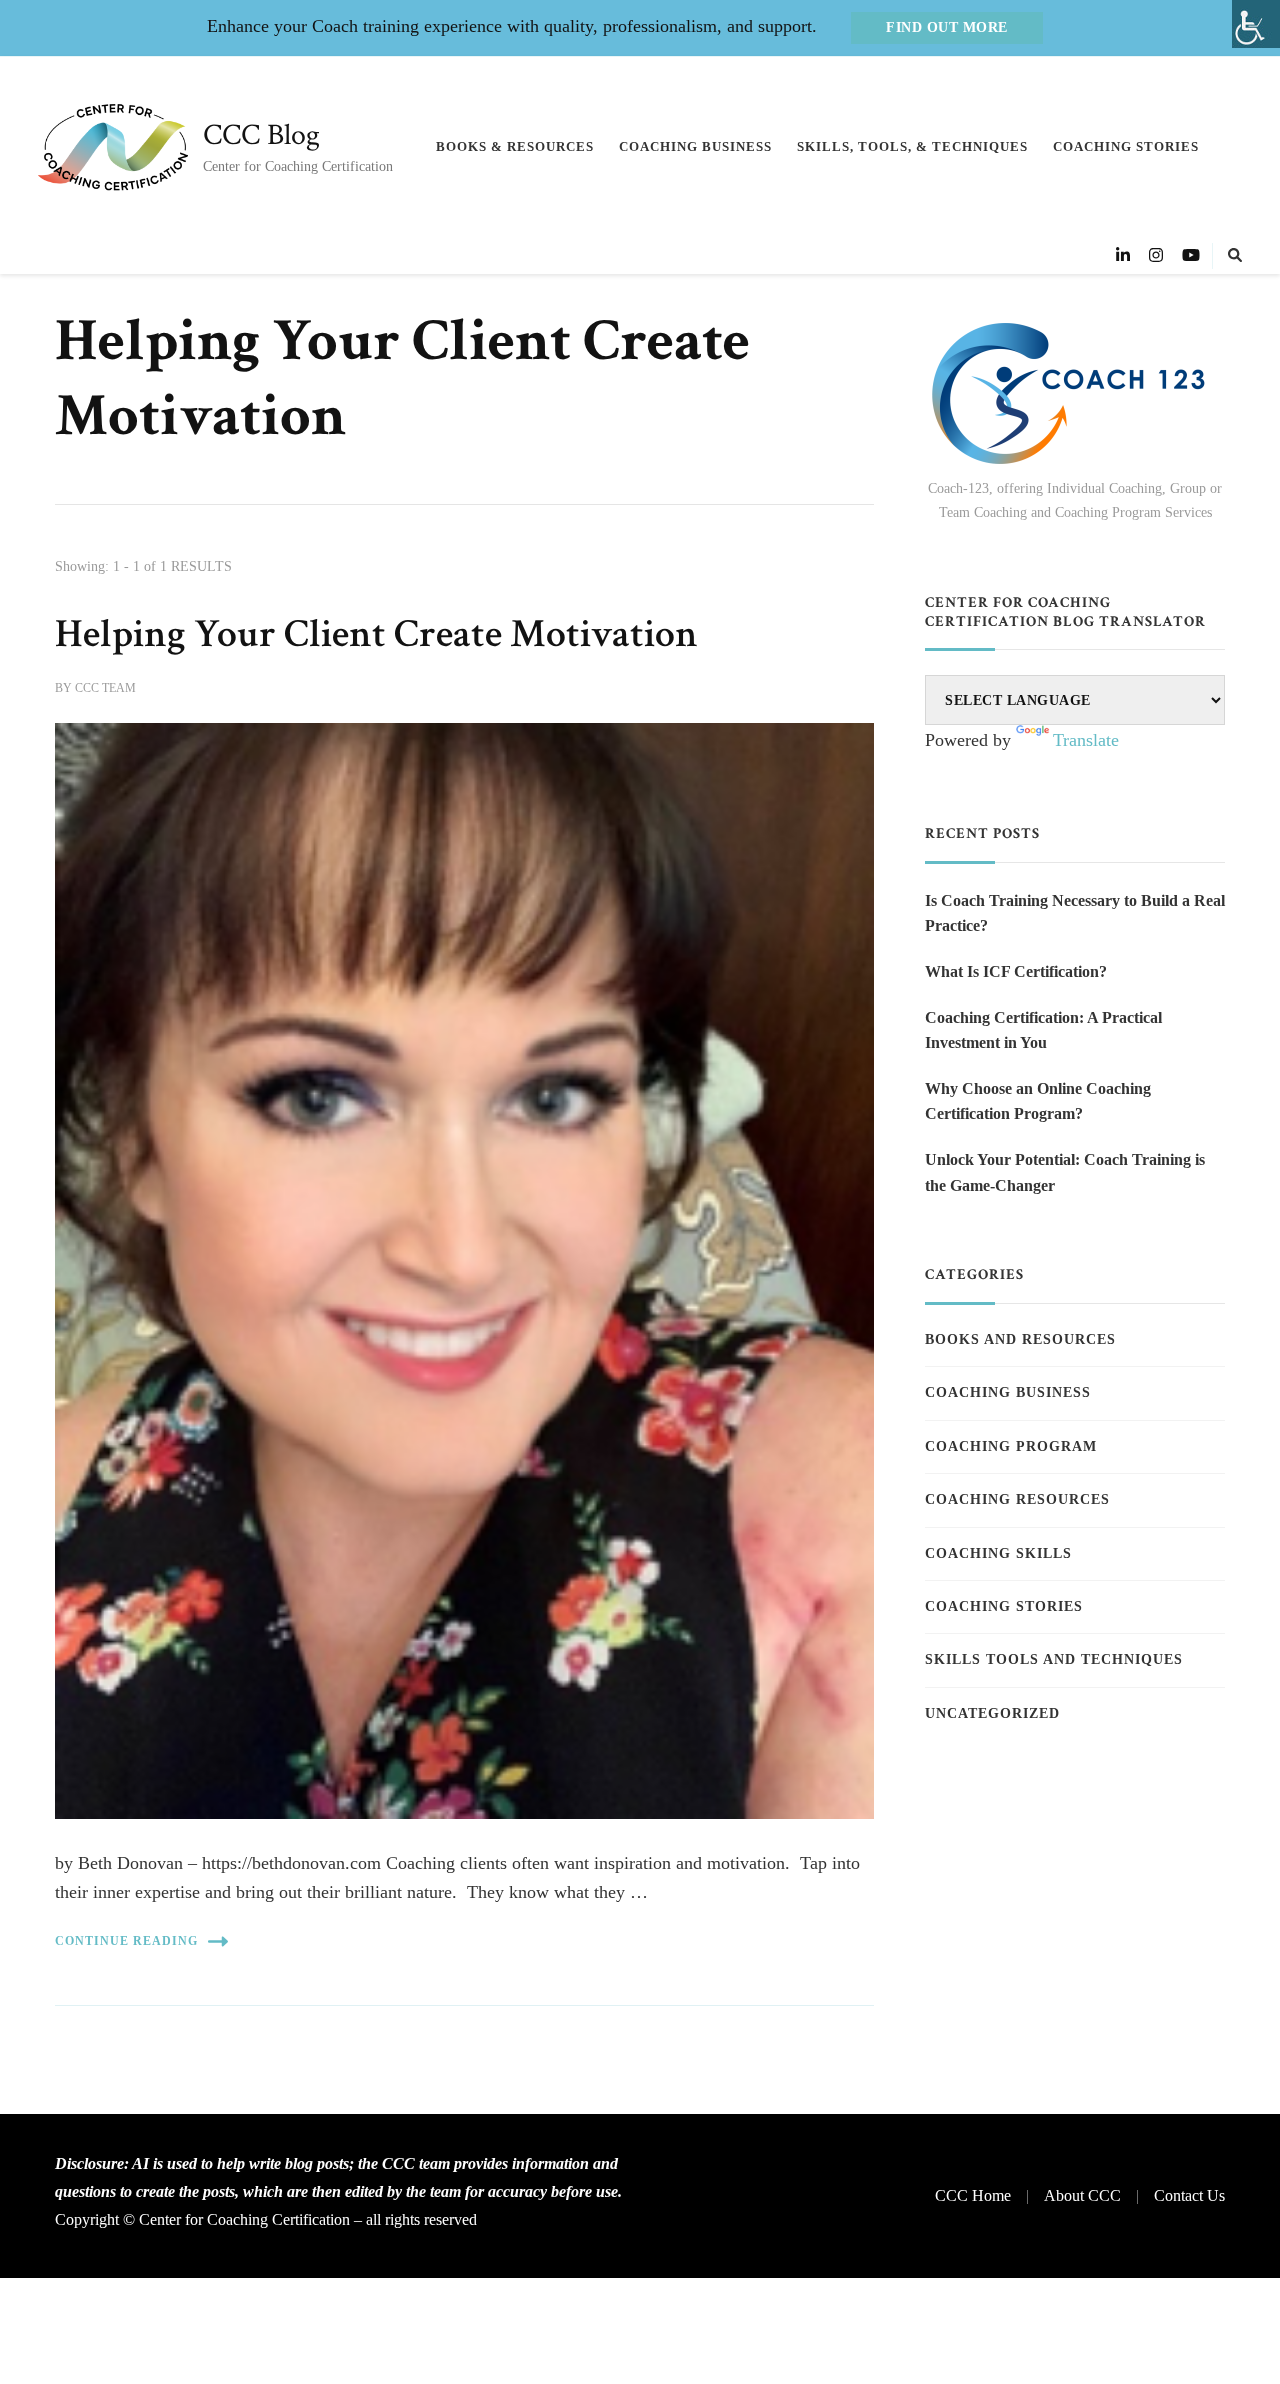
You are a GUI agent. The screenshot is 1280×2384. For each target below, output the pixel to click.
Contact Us (1189, 2195)
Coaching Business (695, 146)
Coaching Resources (1017, 1499)
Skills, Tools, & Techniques (912, 146)
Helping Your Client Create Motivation (376, 634)
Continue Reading (126, 1941)
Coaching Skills (998, 1553)
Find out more (947, 27)
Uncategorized (992, 1713)
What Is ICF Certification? (1016, 971)
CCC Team (105, 688)
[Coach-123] (1075, 393)
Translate (1086, 740)
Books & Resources (515, 146)
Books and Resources (1020, 1339)
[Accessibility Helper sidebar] (1256, 24)
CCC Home (973, 2195)
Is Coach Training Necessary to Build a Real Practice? (1075, 913)
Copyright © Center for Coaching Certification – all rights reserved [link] (266, 2219)
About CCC (1082, 2195)
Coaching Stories (1126, 146)
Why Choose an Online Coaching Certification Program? (1038, 1101)
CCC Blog (261, 135)
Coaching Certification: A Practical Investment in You (1043, 1030)
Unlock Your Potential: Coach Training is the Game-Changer (1065, 1172)
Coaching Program (1011, 1446)
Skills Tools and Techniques (1054, 1659)
